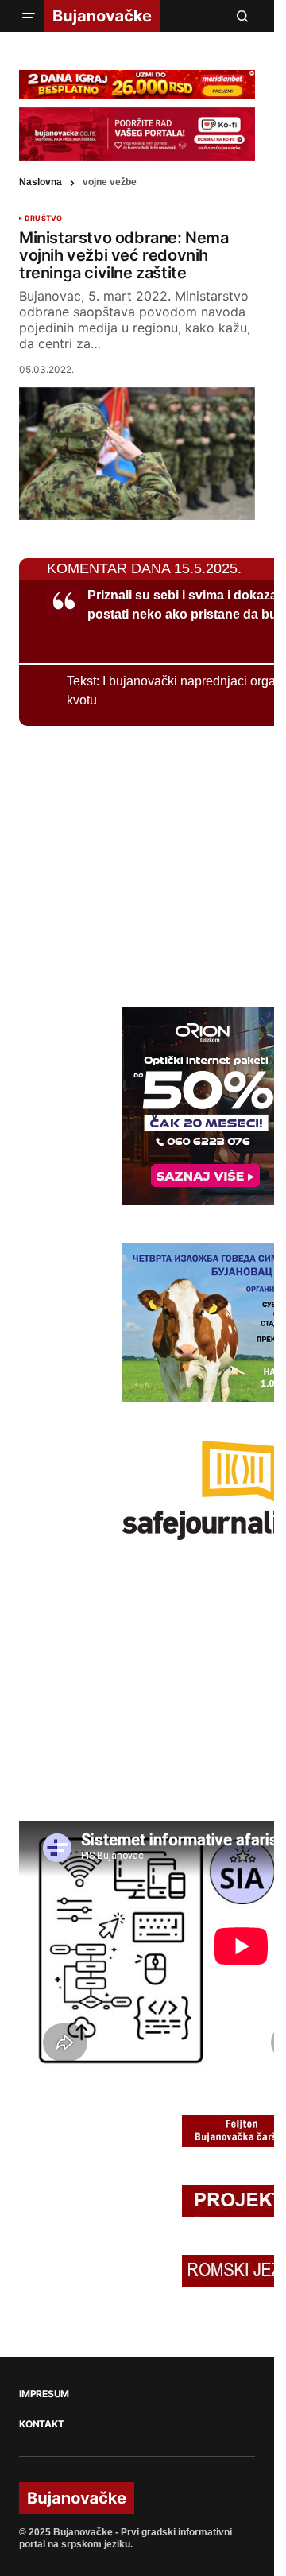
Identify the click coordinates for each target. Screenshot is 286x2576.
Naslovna (41, 182)
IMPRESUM (44, 2394)
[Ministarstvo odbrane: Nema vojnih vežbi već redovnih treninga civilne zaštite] (137, 454)
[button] (29, 16)
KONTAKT (41, 2424)
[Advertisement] (138, 863)
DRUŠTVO (43, 219)
